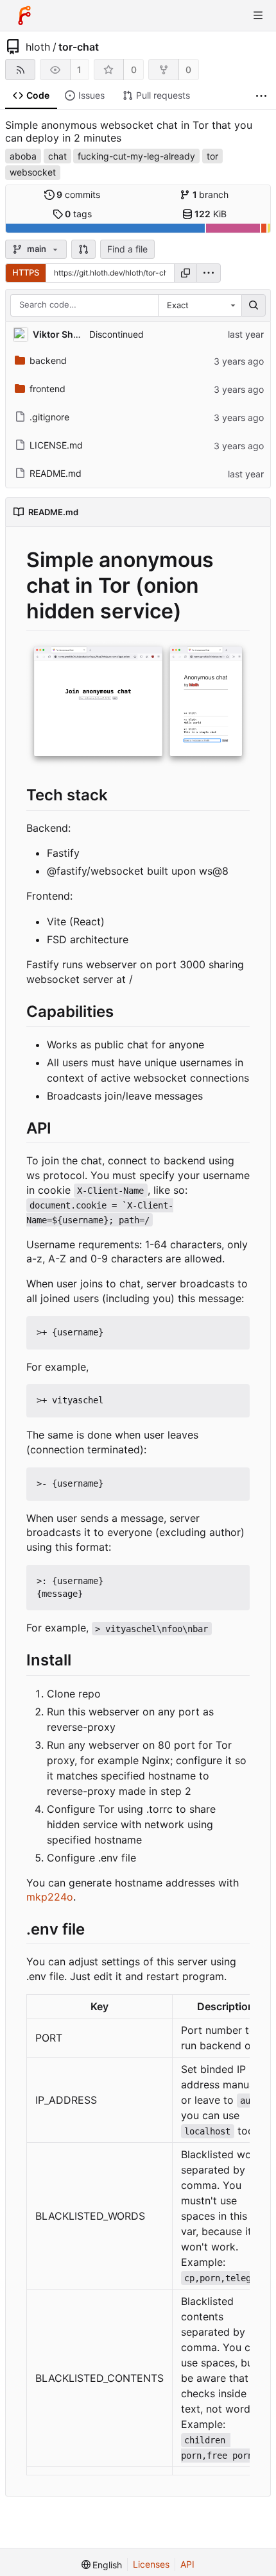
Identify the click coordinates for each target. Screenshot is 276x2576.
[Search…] (254, 306)
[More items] (261, 96)
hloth (38, 47)
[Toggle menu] (258, 15)
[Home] (24, 15)
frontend (47, 389)
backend (48, 360)
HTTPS (26, 272)
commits (78, 194)
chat (57, 156)
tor (212, 156)
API (187, 2564)
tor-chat (79, 47)
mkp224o (50, 1897)
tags (78, 214)
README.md (56, 473)
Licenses (151, 2564)
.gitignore (49, 417)
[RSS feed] (20, 70)
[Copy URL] (185, 273)
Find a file (127, 249)
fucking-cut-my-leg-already (136, 156)
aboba (23, 156)
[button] (83, 249)
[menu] (209, 273)
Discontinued (116, 334)
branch (211, 194)
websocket (33, 172)
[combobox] (200, 306)
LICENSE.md (56, 445)
